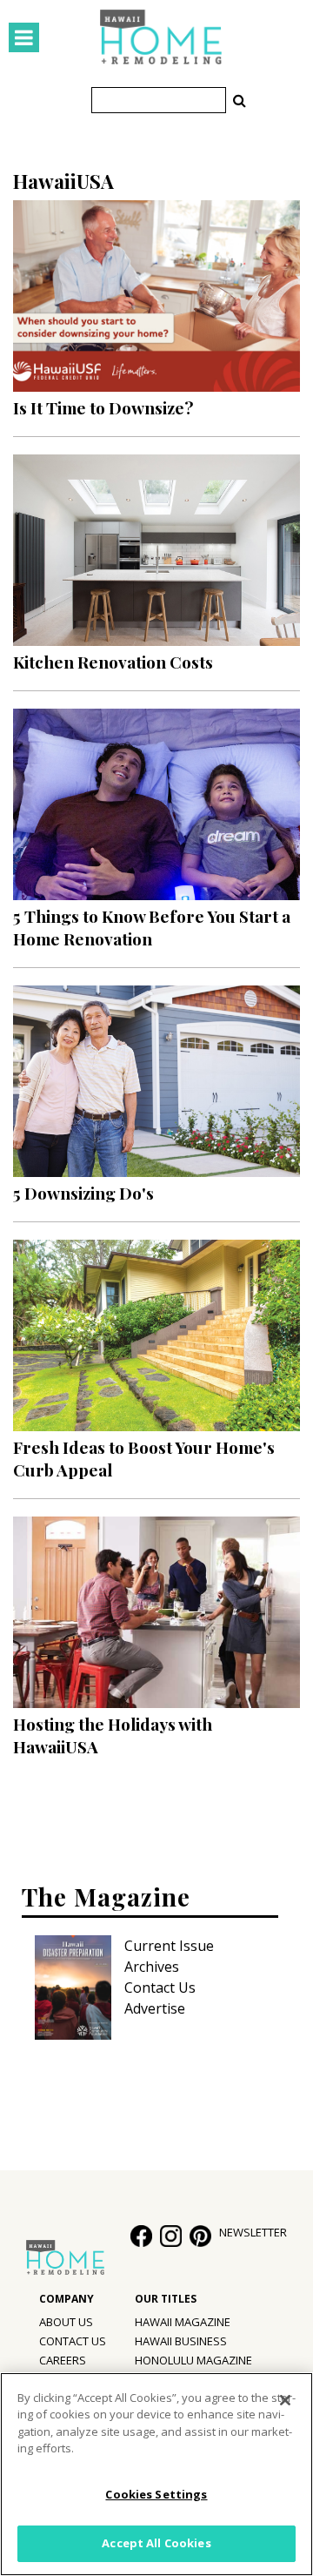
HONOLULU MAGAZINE (193, 2360)
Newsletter (253, 2232)
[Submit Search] (239, 100)
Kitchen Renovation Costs (113, 662)
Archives (152, 1967)
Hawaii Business (181, 2341)
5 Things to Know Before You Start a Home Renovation (152, 927)
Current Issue (169, 1946)
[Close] (285, 2400)
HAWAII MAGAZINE (183, 2322)
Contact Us (160, 1987)
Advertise (155, 2008)
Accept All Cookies (156, 2543)
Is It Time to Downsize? (103, 407)
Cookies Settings (156, 2494)
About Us (66, 2322)
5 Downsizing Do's (83, 1193)
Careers (63, 2360)
